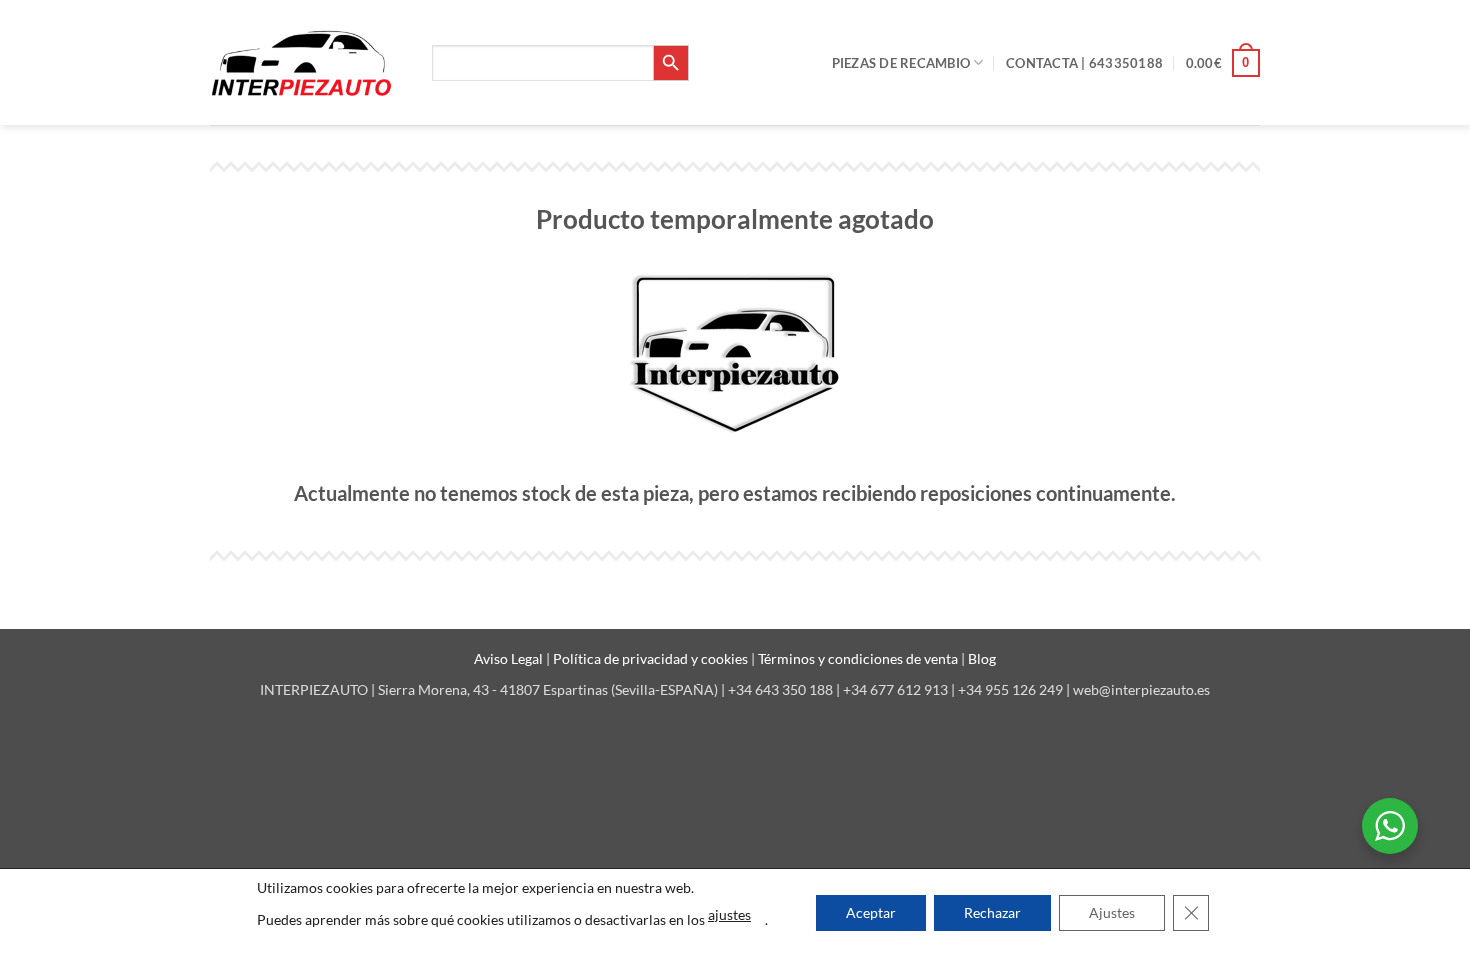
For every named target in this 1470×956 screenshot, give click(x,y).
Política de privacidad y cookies (652, 658)
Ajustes (1112, 912)
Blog (982, 658)
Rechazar (992, 912)
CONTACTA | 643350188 (1084, 63)
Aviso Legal (510, 658)
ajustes (729, 914)
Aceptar (871, 912)
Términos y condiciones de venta (859, 658)
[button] (1223, 63)
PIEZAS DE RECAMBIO (901, 63)
